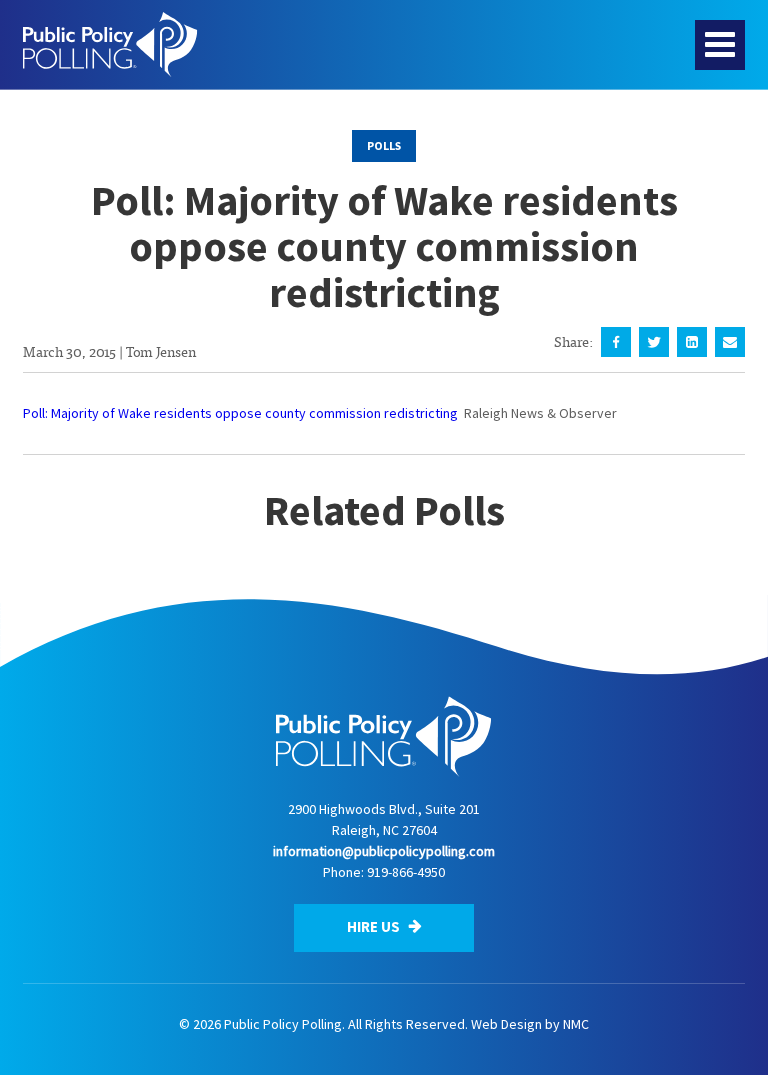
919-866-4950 (406, 872)
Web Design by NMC (530, 1024)
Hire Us (375, 926)
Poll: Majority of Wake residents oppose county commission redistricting (240, 413)
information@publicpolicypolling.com (384, 851)
